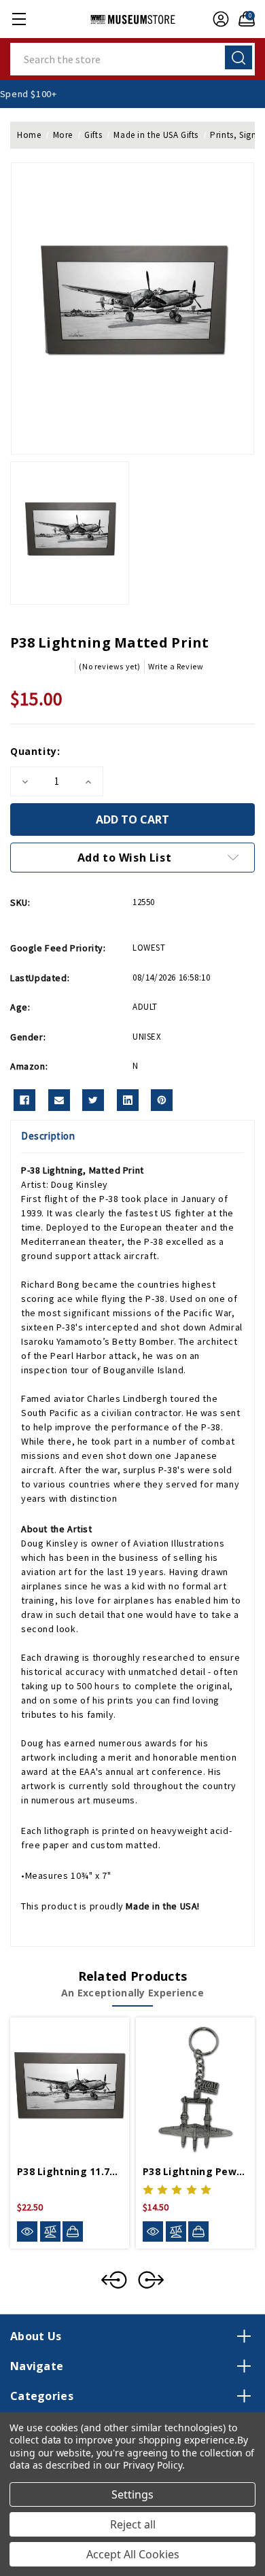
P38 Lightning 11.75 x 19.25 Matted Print (70, 2171)
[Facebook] (24, 1100)
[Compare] (50, 2232)
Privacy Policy (153, 2465)
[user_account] (217, 19)
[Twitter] (93, 1100)
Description (48, 1136)
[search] (238, 57)
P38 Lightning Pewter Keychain (195, 2171)
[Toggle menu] (19, 19)
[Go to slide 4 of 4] (114, 2280)
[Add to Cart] (73, 2231)
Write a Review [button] (176, 666)
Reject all (133, 2524)
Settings (132, 2494)
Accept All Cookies (133, 2554)
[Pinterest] (162, 1100)
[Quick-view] (27, 2232)
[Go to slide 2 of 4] (151, 2280)
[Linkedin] (128, 1100)
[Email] (59, 1100)
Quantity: (35, 751)
